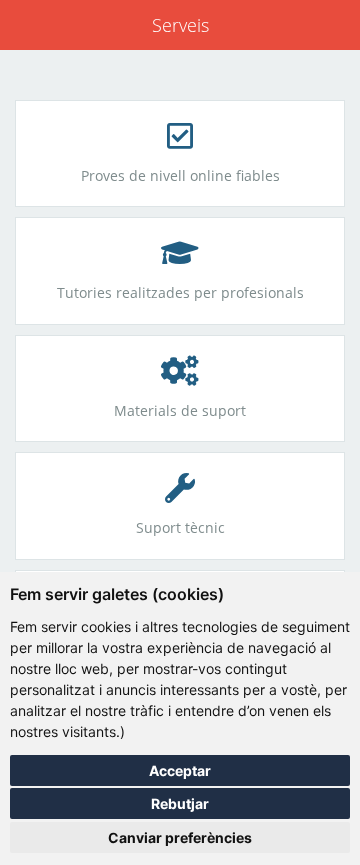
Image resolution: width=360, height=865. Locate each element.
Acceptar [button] (180, 770)
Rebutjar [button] (180, 803)
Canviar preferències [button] (180, 837)
